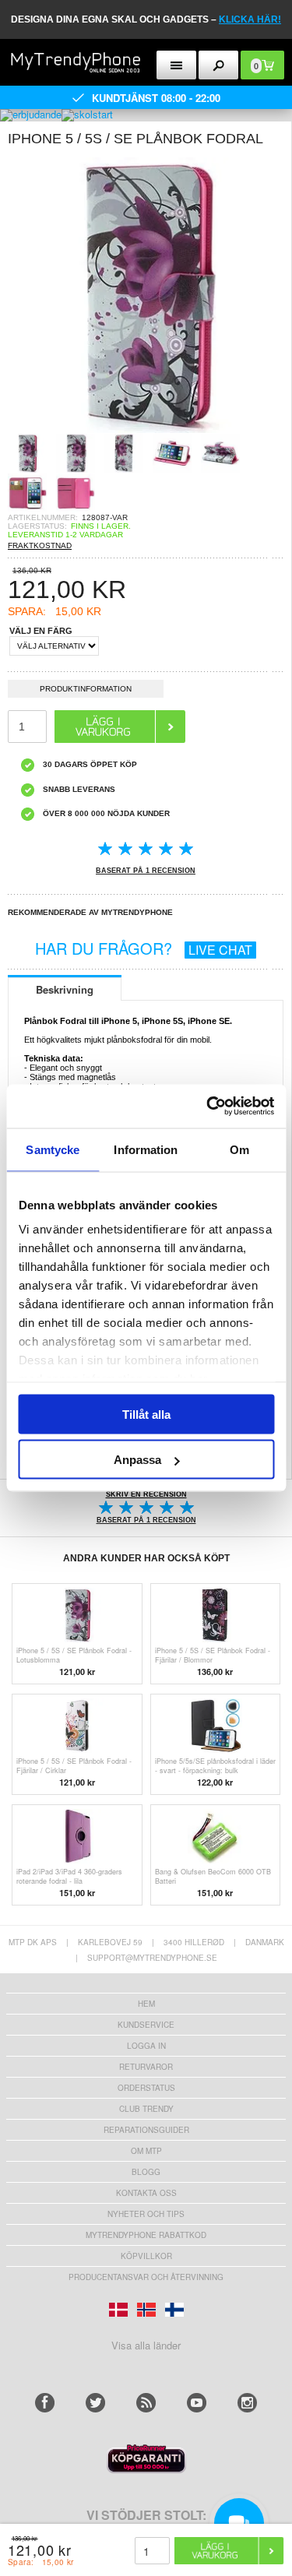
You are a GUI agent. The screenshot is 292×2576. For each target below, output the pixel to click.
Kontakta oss (146, 2193)
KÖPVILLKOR (146, 2256)
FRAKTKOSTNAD (40, 545)
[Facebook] (45, 2403)
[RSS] (146, 2403)
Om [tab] (239, 1149)
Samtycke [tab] (53, 1149)
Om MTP (146, 2151)
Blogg (146, 2172)
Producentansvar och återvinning (146, 2277)
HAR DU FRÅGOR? (144, 948)
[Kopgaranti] (146, 2469)
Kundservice (146, 2025)
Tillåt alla (146, 1414)
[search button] (218, 65)
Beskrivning (65, 989)
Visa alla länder (146, 2345)
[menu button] (176, 65)
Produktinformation (86, 689)
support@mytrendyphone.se (152, 1958)
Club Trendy (146, 2109)
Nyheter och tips (146, 2214)
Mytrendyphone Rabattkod (146, 2235)
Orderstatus (146, 2088)
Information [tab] (146, 1149)
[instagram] (247, 2403)
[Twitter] (95, 2403)
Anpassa (137, 1460)
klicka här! (250, 19)
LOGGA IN (146, 2046)
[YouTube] (197, 2403)
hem (146, 2004)
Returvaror (146, 2067)
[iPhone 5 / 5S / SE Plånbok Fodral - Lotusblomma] (146, 429)
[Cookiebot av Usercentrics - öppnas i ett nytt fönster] (208, 1107)
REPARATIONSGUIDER (146, 2130)
